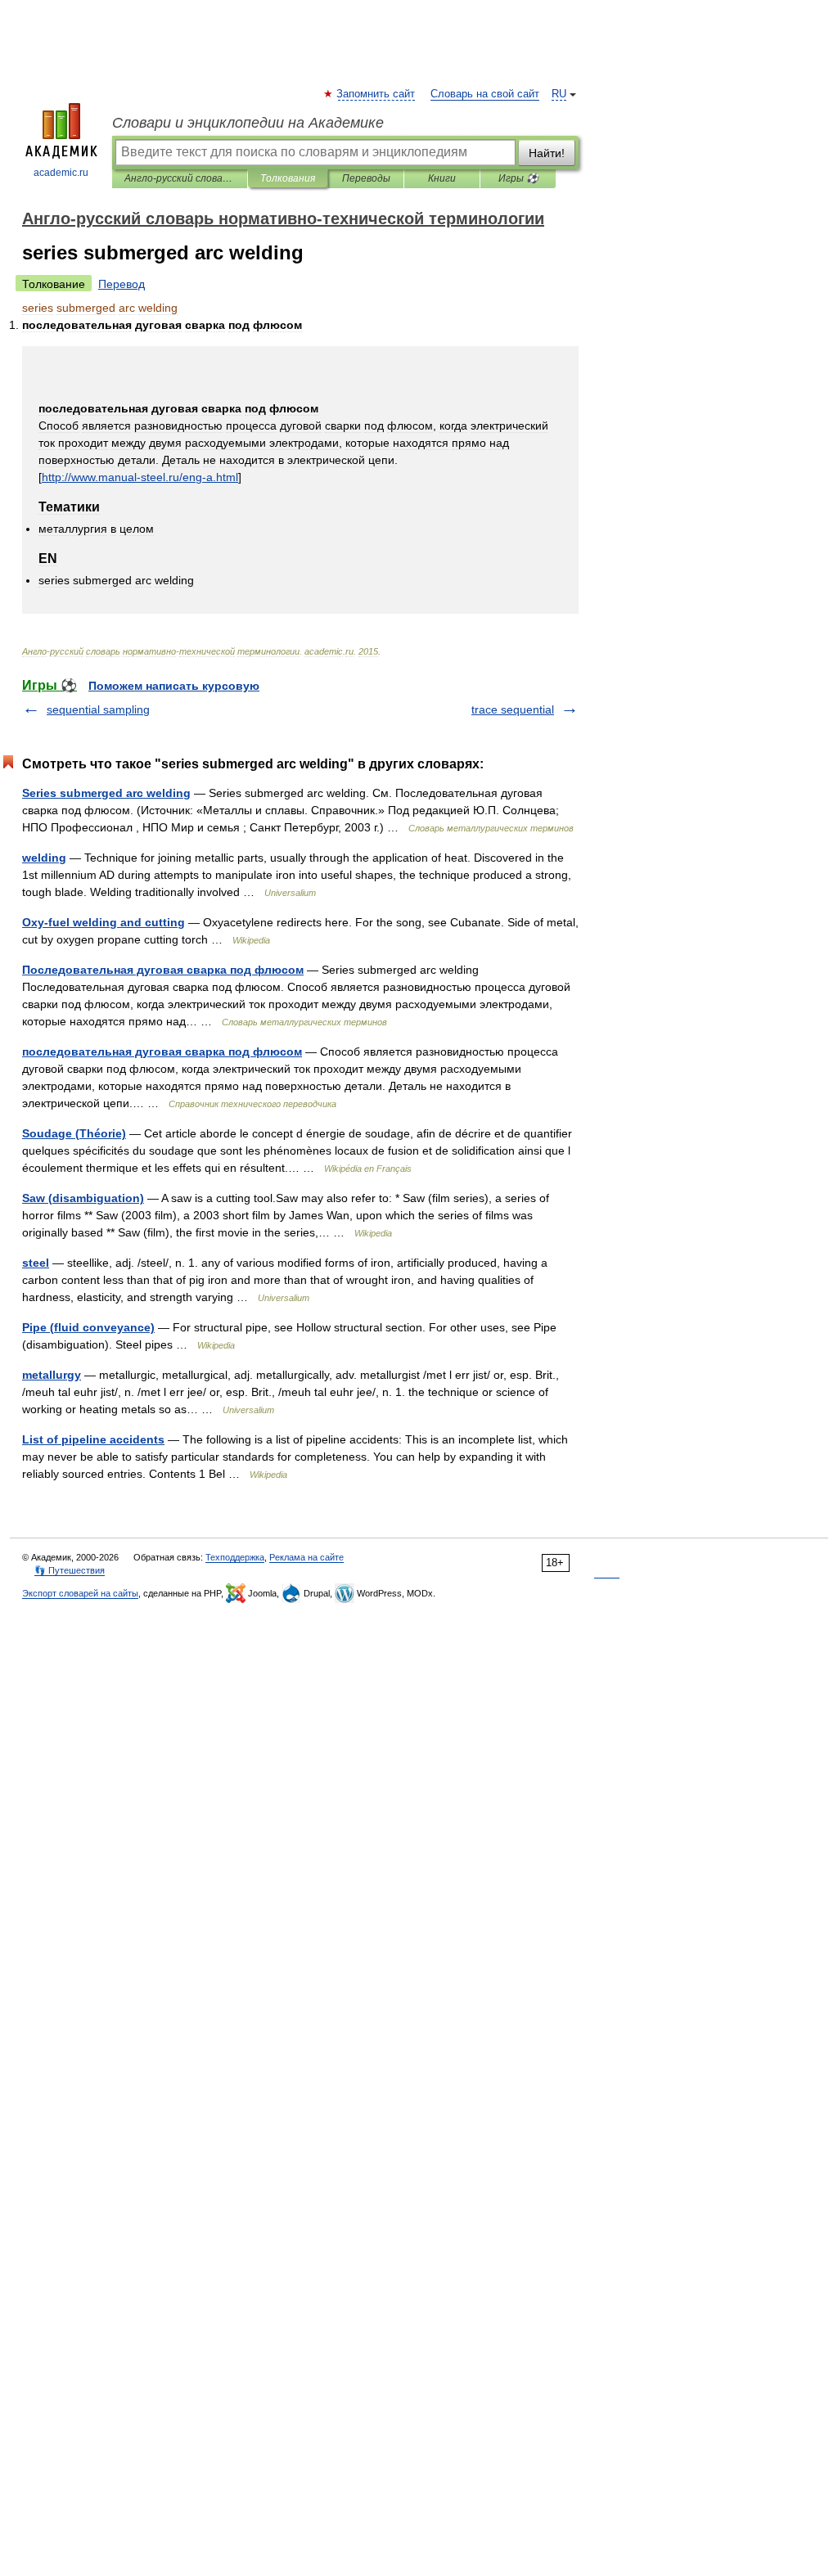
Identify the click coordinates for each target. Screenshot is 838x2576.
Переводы (366, 178)
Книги (442, 178)
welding (44, 858)
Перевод (122, 284)
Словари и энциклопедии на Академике (248, 123)
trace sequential (513, 709)
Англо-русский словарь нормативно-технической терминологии (180, 178)
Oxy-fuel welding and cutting (104, 922)
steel (36, 1263)
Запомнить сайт (376, 94)
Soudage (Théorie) (74, 1133)
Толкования (288, 178)
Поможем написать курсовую (174, 686)
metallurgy (52, 1375)
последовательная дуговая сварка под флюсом (162, 1052)
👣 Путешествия (70, 1570)
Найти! (547, 153)
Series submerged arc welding (106, 793)
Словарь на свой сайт (485, 94)
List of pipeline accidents (93, 1439)
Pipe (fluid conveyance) (88, 1327)
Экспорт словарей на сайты (80, 1593)
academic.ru (61, 173)
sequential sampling (98, 709)
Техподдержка (235, 1557)
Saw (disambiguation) (83, 1198)
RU (559, 94)
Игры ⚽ (518, 178)
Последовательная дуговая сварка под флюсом (163, 970)
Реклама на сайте (306, 1557)
